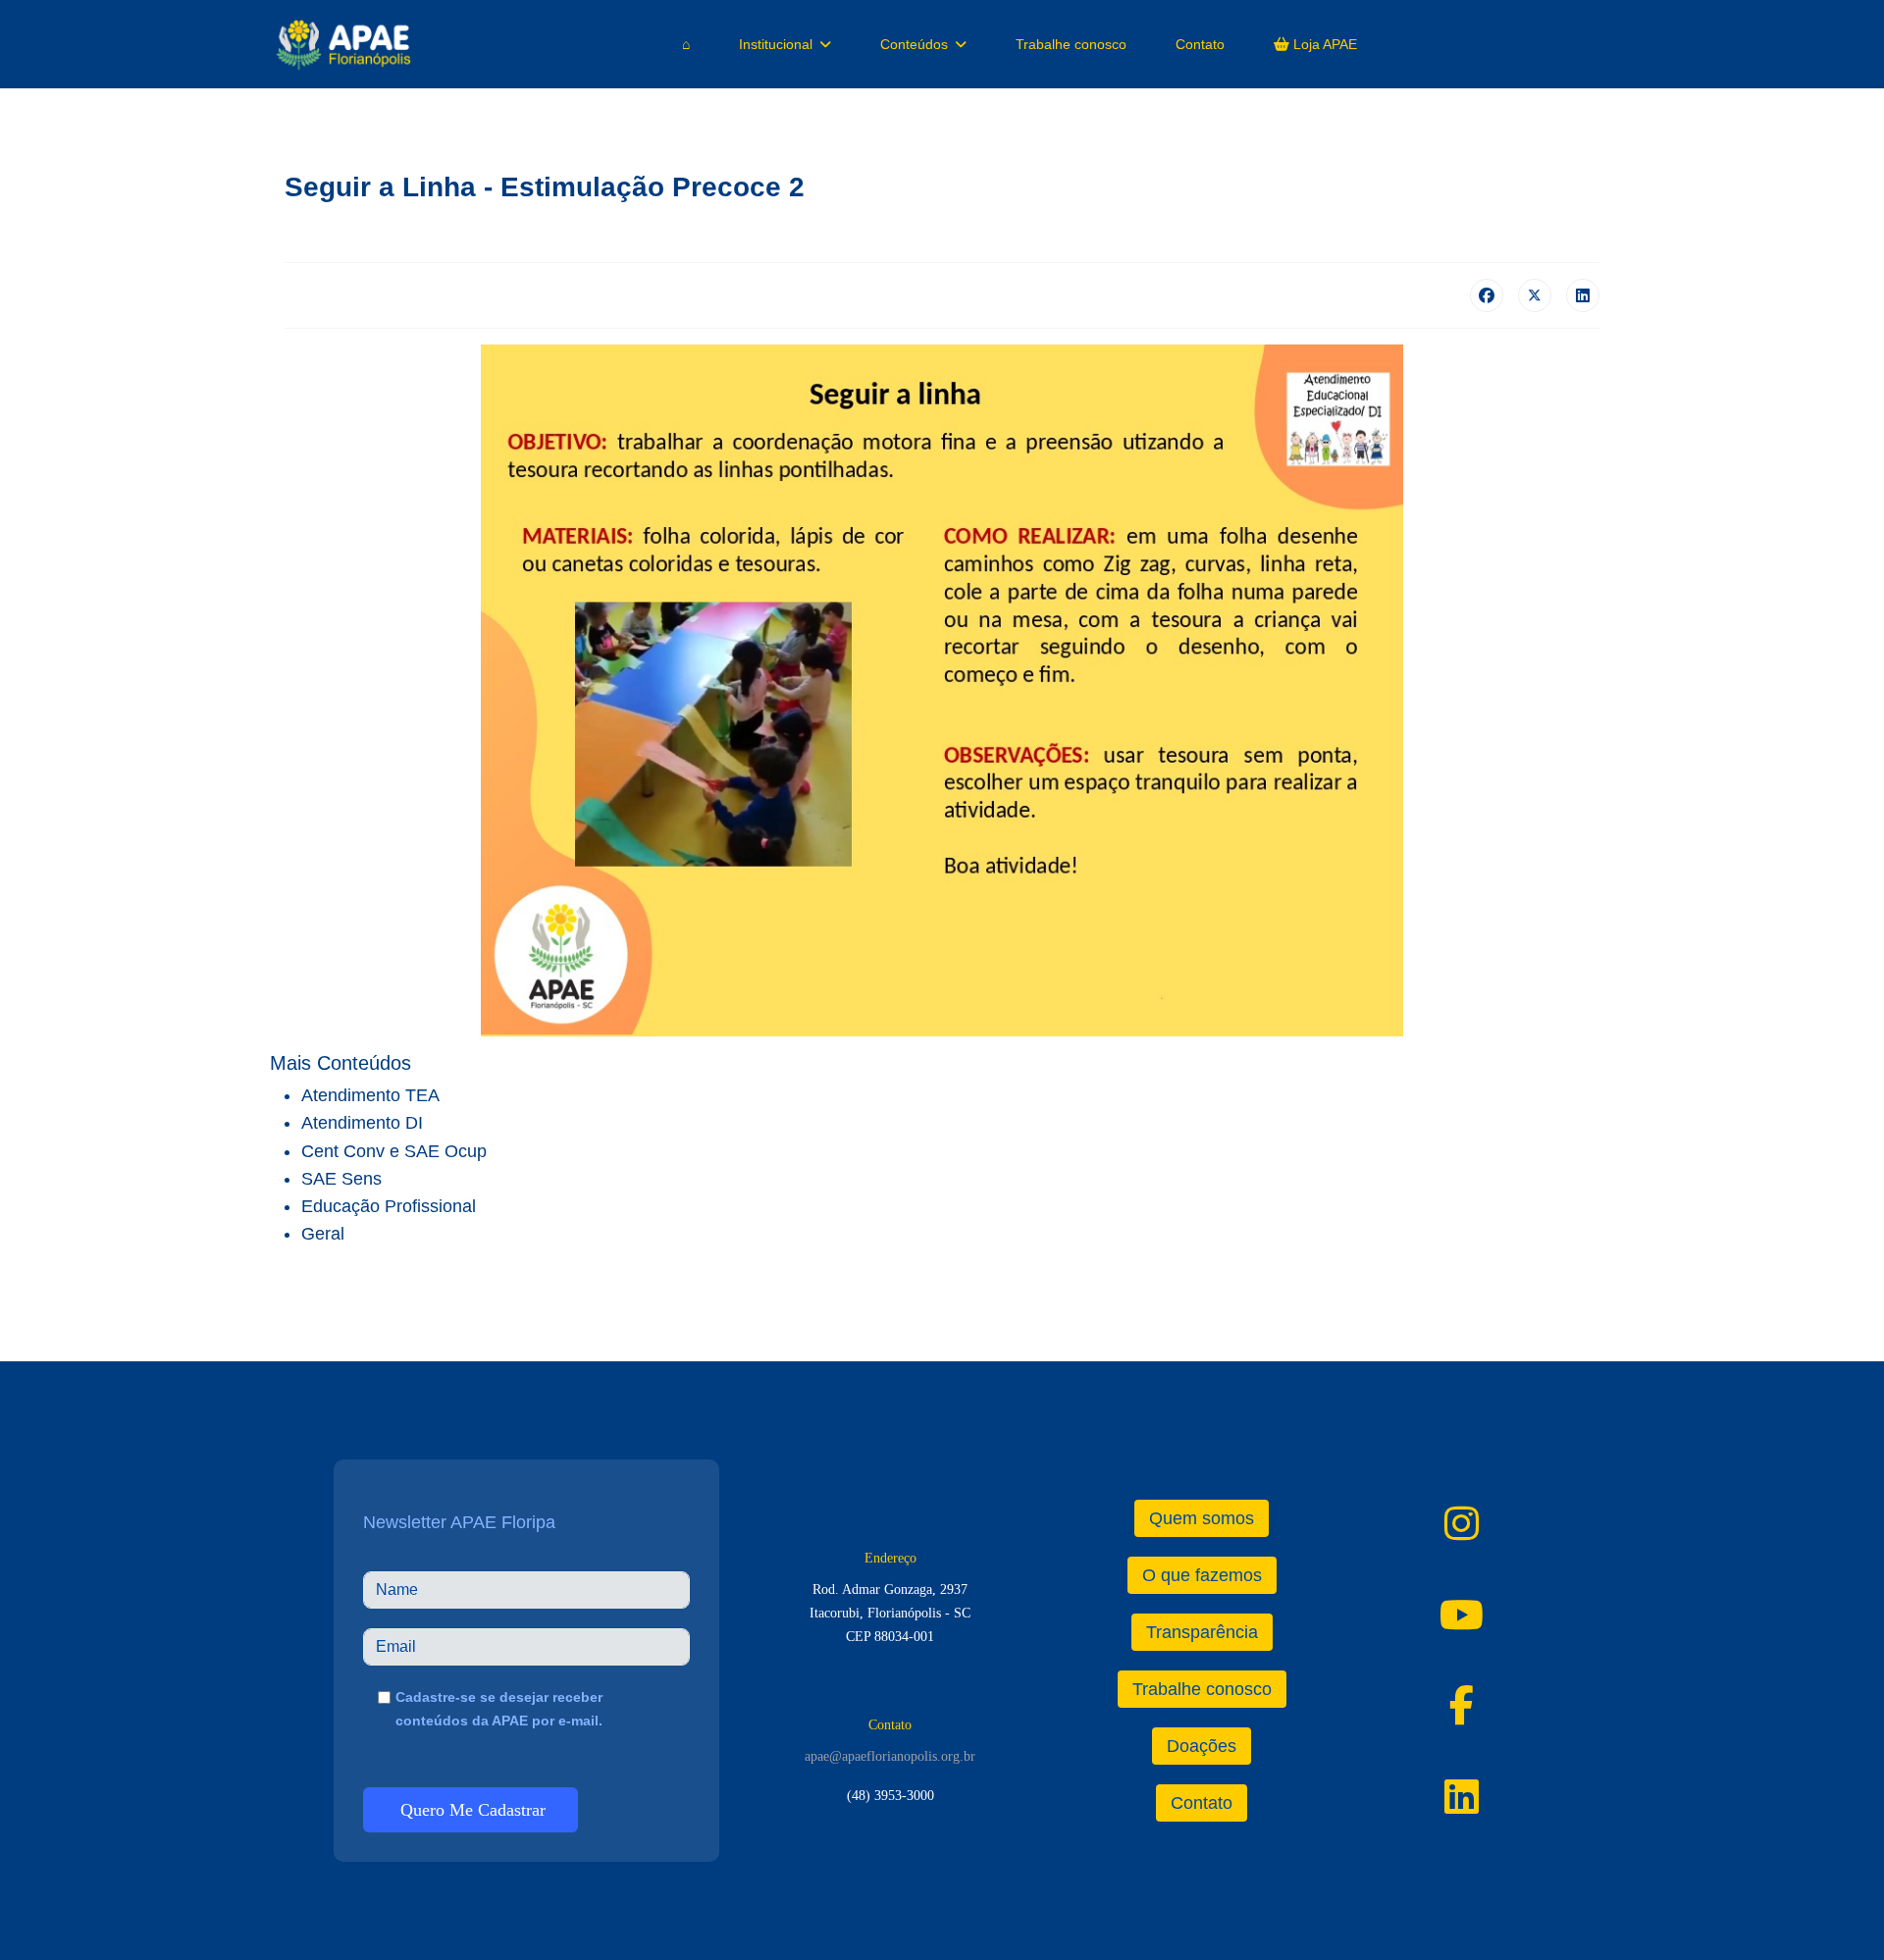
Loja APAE (1323, 44)
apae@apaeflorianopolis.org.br (890, 1756)
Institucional (776, 44)
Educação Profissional (389, 1206)
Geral (323, 1234)
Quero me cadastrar (471, 1810)
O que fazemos (1202, 1575)
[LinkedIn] (1583, 295)
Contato (1200, 44)
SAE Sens (341, 1179)
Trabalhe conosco (1071, 44)
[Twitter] (1535, 295)
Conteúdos (914, 44)
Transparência (1202, 1632)
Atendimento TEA (370, 1095)
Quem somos (1202, 1518)
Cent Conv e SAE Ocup (394, 1151)
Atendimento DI (362, 1123)
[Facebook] (1487, 295)
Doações (1202, 1746)
